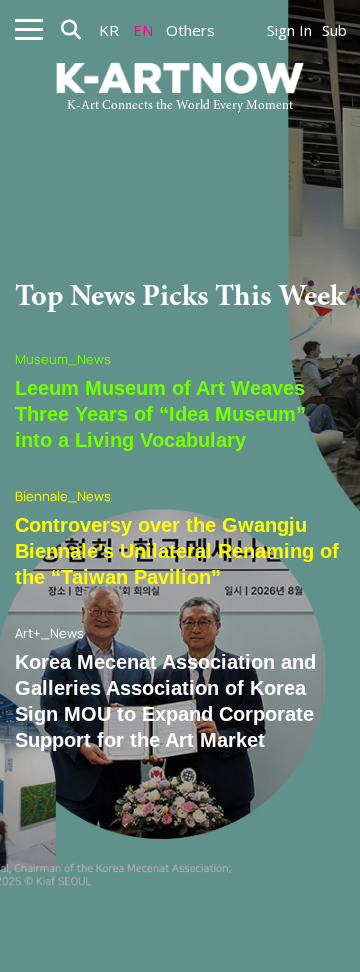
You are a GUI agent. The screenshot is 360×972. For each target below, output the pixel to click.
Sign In (289, 30)
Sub (334, 30)
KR (109, 30)
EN (143, 30)
